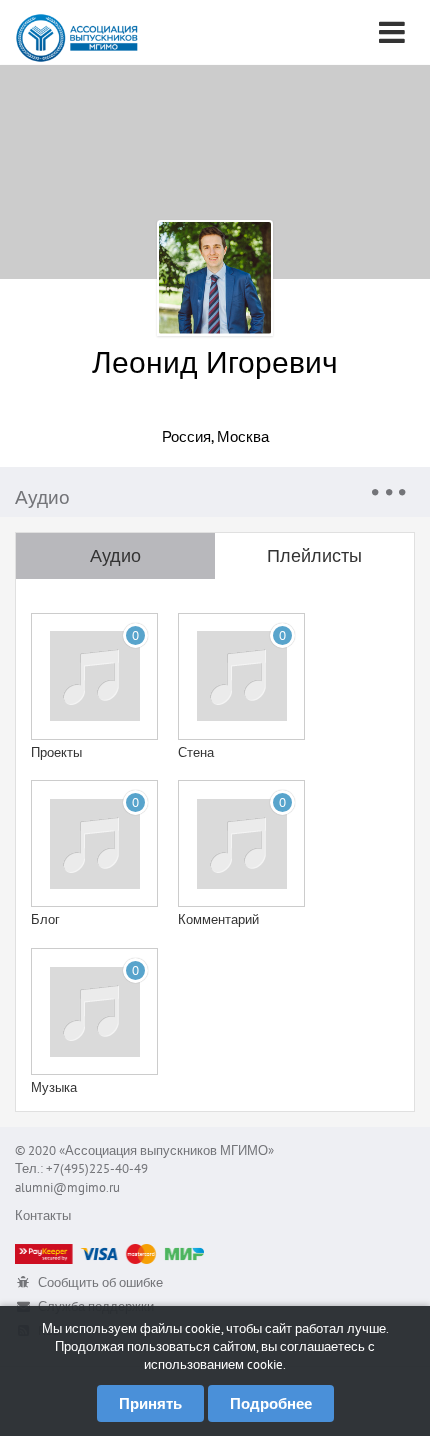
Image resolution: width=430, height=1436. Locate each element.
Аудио (115, 555)
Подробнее (271, 1403)
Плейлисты (314, 555)
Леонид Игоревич (215, 361)
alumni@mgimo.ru (67, 1187)
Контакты (43, 1215)
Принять (150, 1403)
